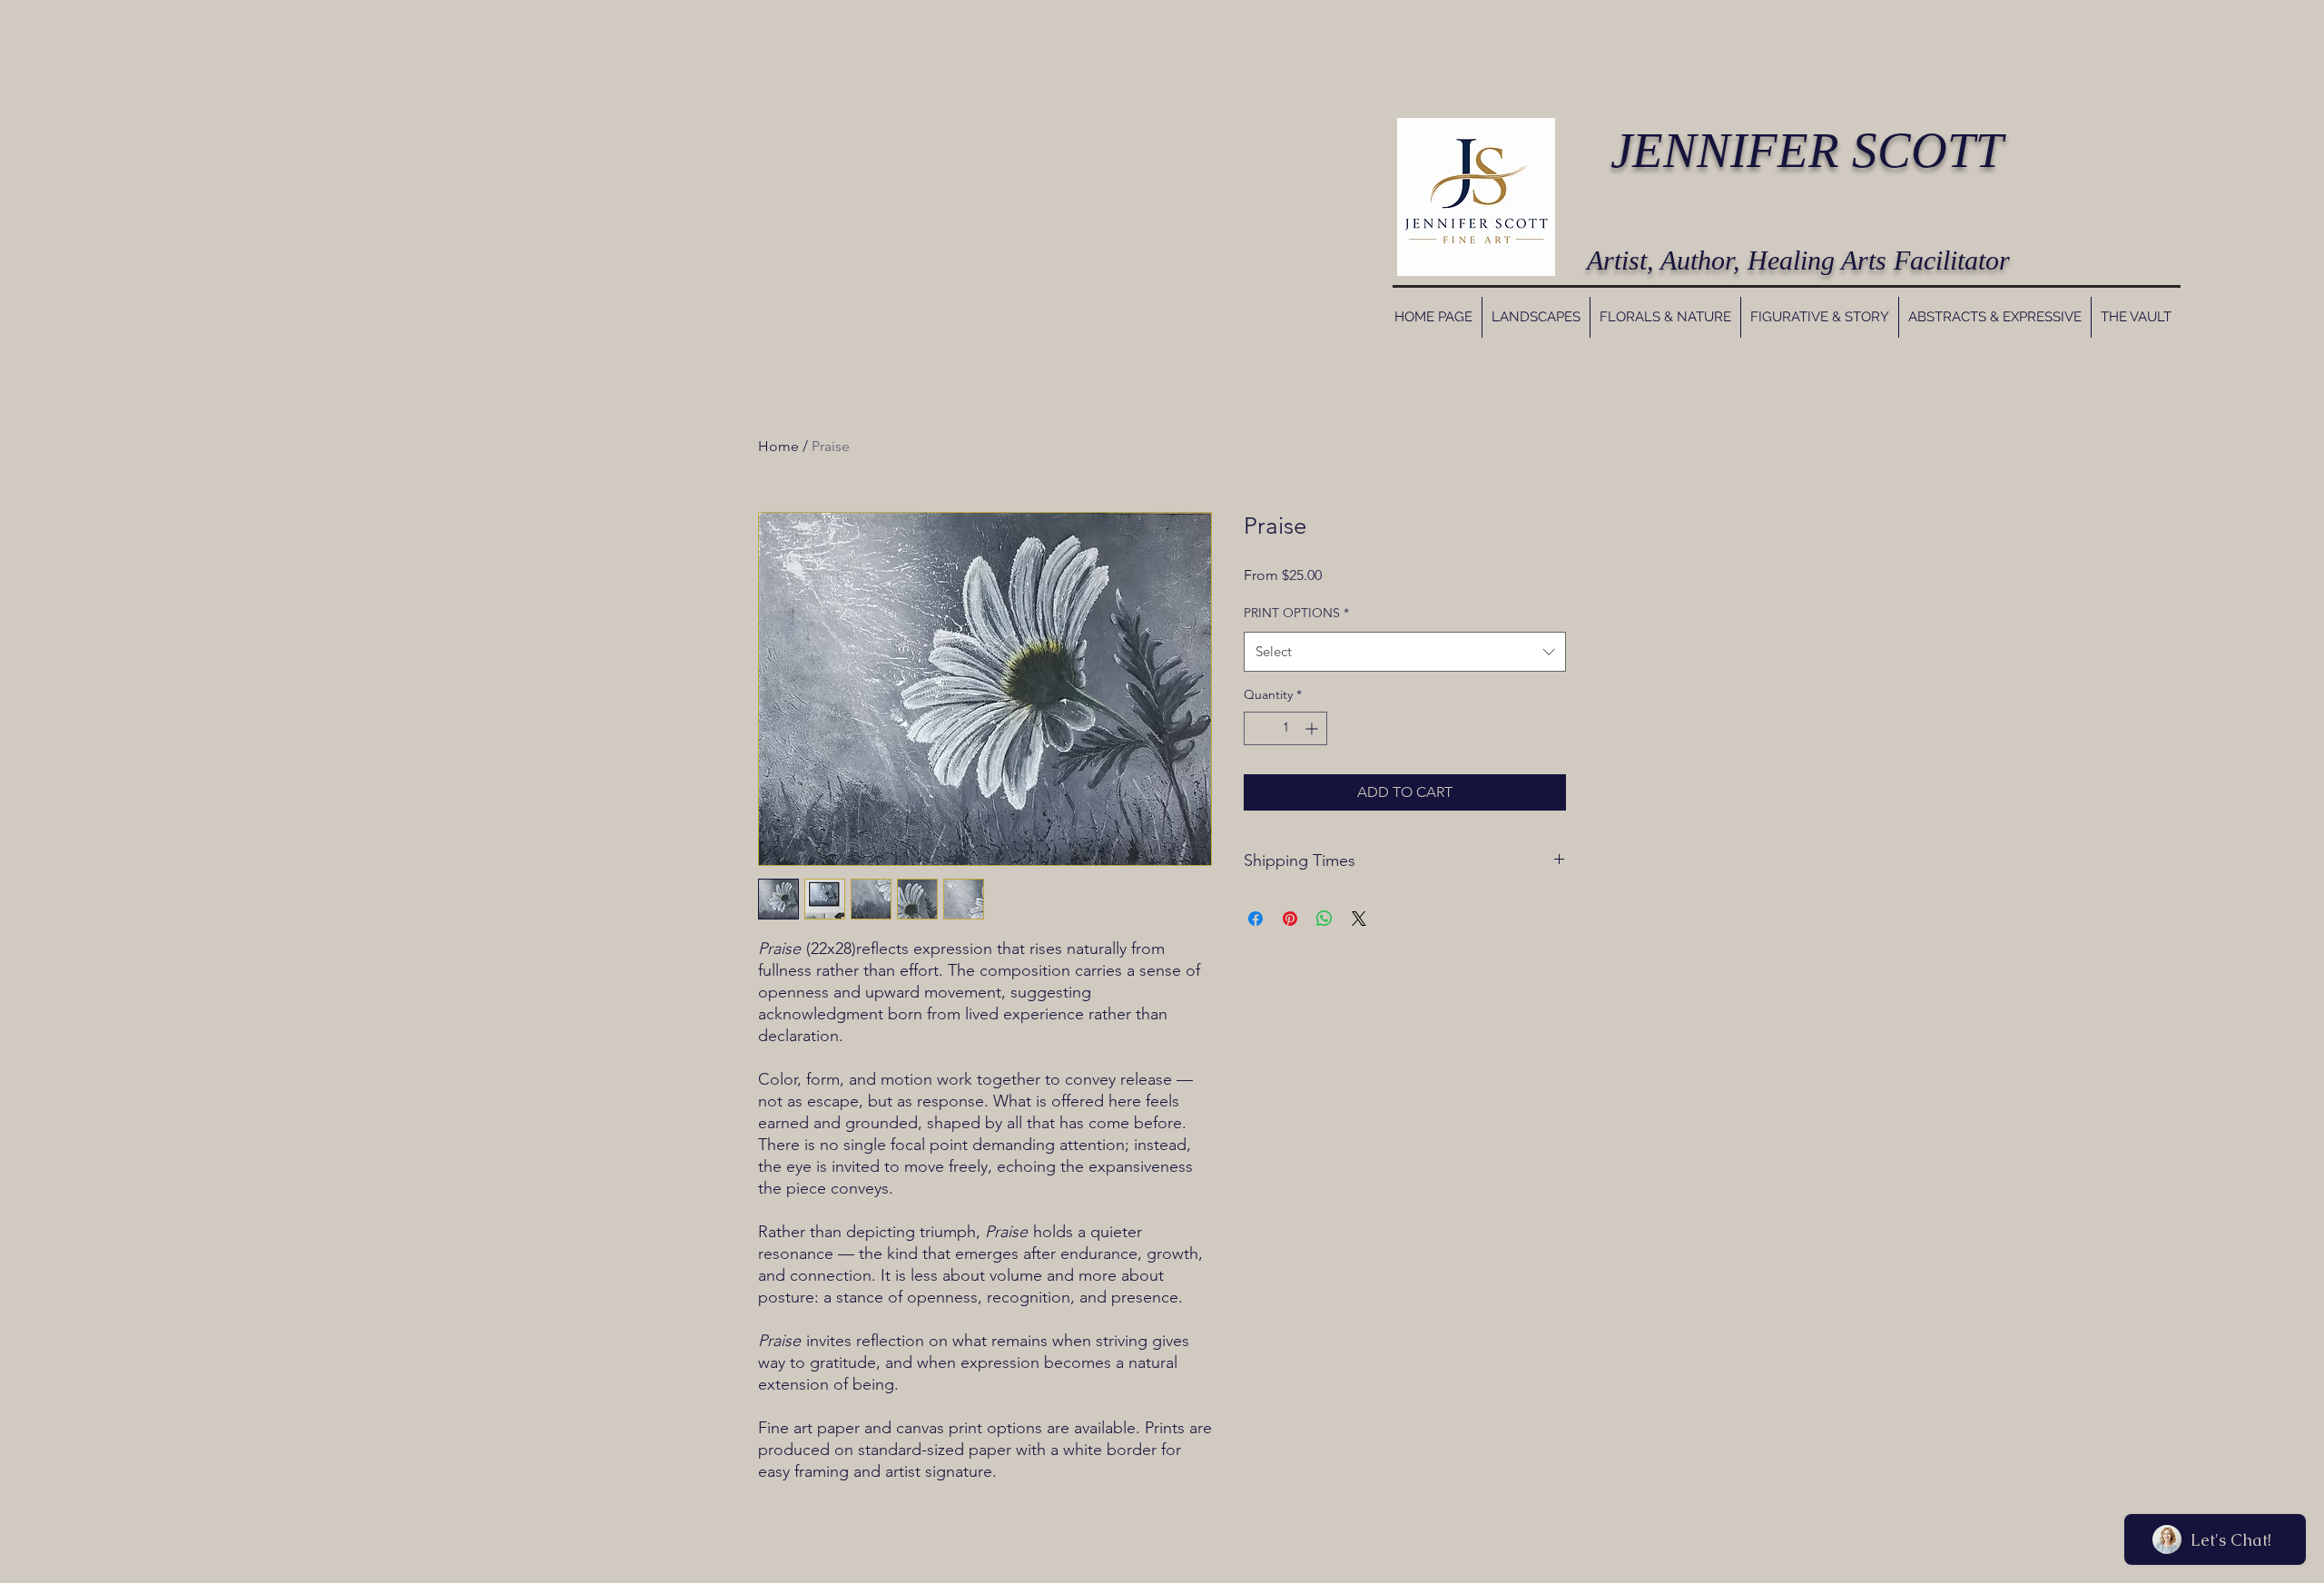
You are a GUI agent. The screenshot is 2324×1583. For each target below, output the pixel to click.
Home (778, 446)
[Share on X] (1359, 919)
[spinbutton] (1285, 728)
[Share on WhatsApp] (1324, 919)
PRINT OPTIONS (1296, 613)
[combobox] (1405, 652)
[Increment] (1313, 728)
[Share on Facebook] (1256, 919)
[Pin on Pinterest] (1290, 919)
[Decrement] (1258, 728)
